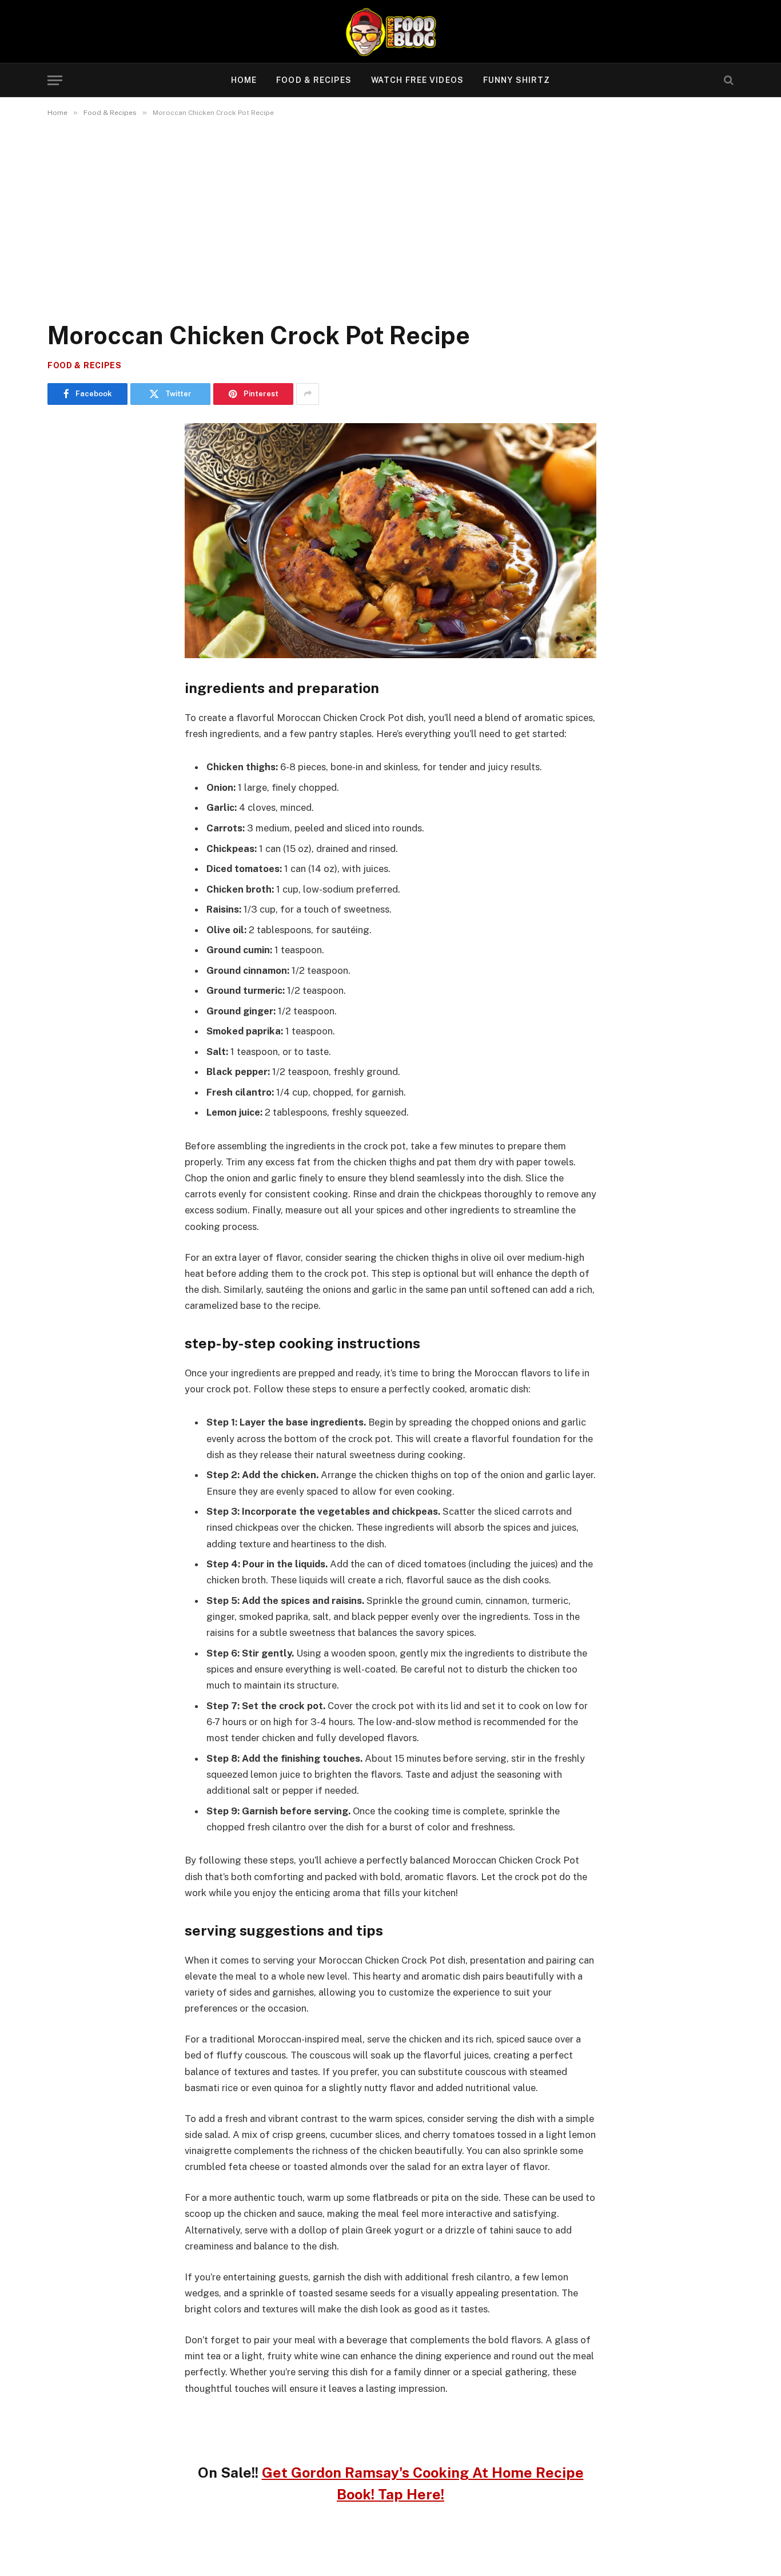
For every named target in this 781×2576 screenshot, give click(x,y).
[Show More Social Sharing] (308, 394)
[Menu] (55, 80)
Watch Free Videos (417, 80)
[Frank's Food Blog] (390, 31)
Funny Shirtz (517, 80)
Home (244, 80)
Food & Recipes (314, 80)
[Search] (728, 80)
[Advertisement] (390, 217)
